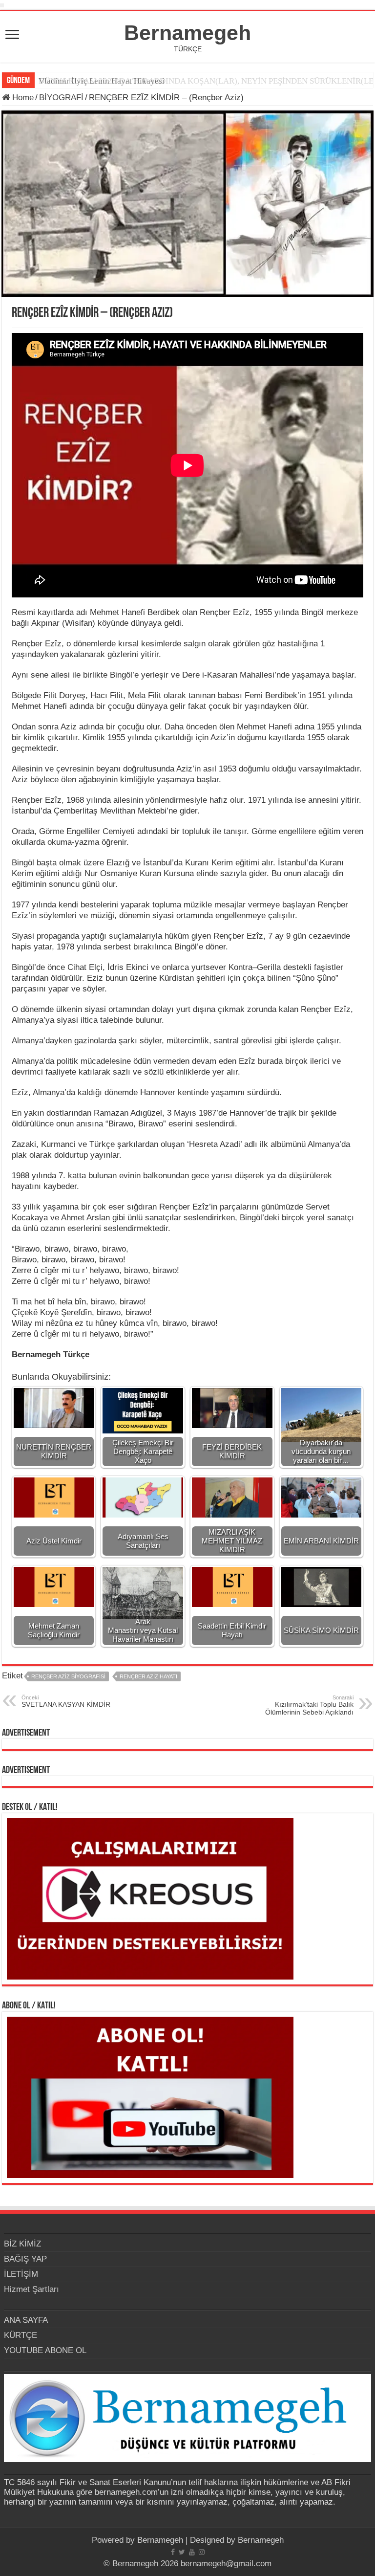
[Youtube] (192, 2552)
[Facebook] (173, 2552)
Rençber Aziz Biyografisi (68, 1676)
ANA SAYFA (26, 2320)
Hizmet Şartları (31, 2289)
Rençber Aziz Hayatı (148, 1676)
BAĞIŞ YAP (25, 2259)
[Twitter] (182, 2552)
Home (22, 98)
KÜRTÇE (21, 2335)
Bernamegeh (187, 33)
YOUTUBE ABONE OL (45, 2350)
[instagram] (202, 2552)
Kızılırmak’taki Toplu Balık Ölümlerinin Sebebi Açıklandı (309, 1705)
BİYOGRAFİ (61, 98)
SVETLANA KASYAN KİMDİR (66, 1701)
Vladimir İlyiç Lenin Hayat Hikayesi (102, 81)
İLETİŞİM (21, 2274)
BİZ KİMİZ (22, 2244)
